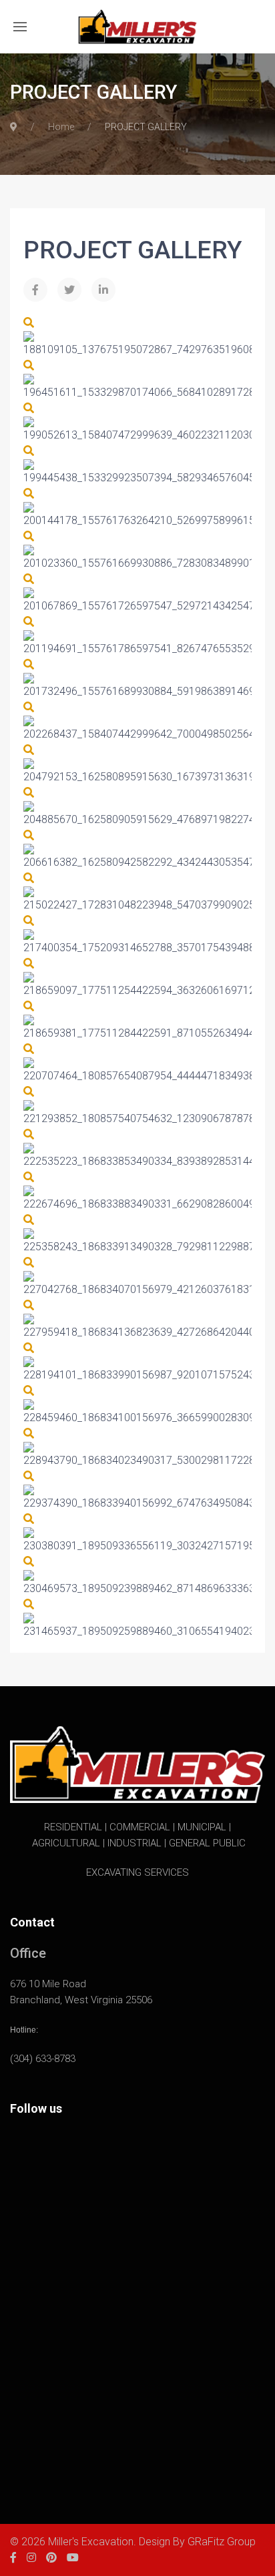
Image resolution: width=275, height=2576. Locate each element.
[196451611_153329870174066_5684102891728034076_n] (29, 365)
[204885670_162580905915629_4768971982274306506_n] (29, 793)
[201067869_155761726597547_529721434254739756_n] (29, 579)
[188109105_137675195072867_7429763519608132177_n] (29, 323)
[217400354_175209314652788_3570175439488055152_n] (29, 921)
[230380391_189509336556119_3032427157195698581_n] (29, 1519)
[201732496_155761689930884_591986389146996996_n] (29, 665)
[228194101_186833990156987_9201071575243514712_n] (29, 1348)
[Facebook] (35, 290)
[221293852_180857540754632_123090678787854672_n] (29, 1092)
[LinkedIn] (103, 290)
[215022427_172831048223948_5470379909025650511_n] (29, 878)
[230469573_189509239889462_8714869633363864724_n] (29, 1562)
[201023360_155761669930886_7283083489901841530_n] (29, 536)
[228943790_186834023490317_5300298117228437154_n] (29, 1434)
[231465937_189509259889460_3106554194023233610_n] (29, 1604)
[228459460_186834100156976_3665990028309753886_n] (29, 1391)
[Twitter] (69, 290)
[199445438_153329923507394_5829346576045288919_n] (29, 451)
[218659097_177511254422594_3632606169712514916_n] (29, 964)
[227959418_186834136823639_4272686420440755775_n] (29, 1305)
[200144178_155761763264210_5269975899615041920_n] (29, 494)
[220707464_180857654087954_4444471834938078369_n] (29, 1049)
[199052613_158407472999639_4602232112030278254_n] (29, 408)
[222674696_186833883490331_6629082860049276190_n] (29, 1177)
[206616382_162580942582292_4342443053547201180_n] (29, 835)
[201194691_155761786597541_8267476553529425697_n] (29, 622)
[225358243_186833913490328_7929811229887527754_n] (29, 1220)
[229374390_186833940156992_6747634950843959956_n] (29, 1476)
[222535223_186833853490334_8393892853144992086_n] (29, 1134)
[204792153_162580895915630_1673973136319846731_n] (29, 750)
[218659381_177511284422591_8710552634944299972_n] (29, 1006)
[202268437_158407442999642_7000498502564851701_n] (29, 707)
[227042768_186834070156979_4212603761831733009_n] (29, 1263)
